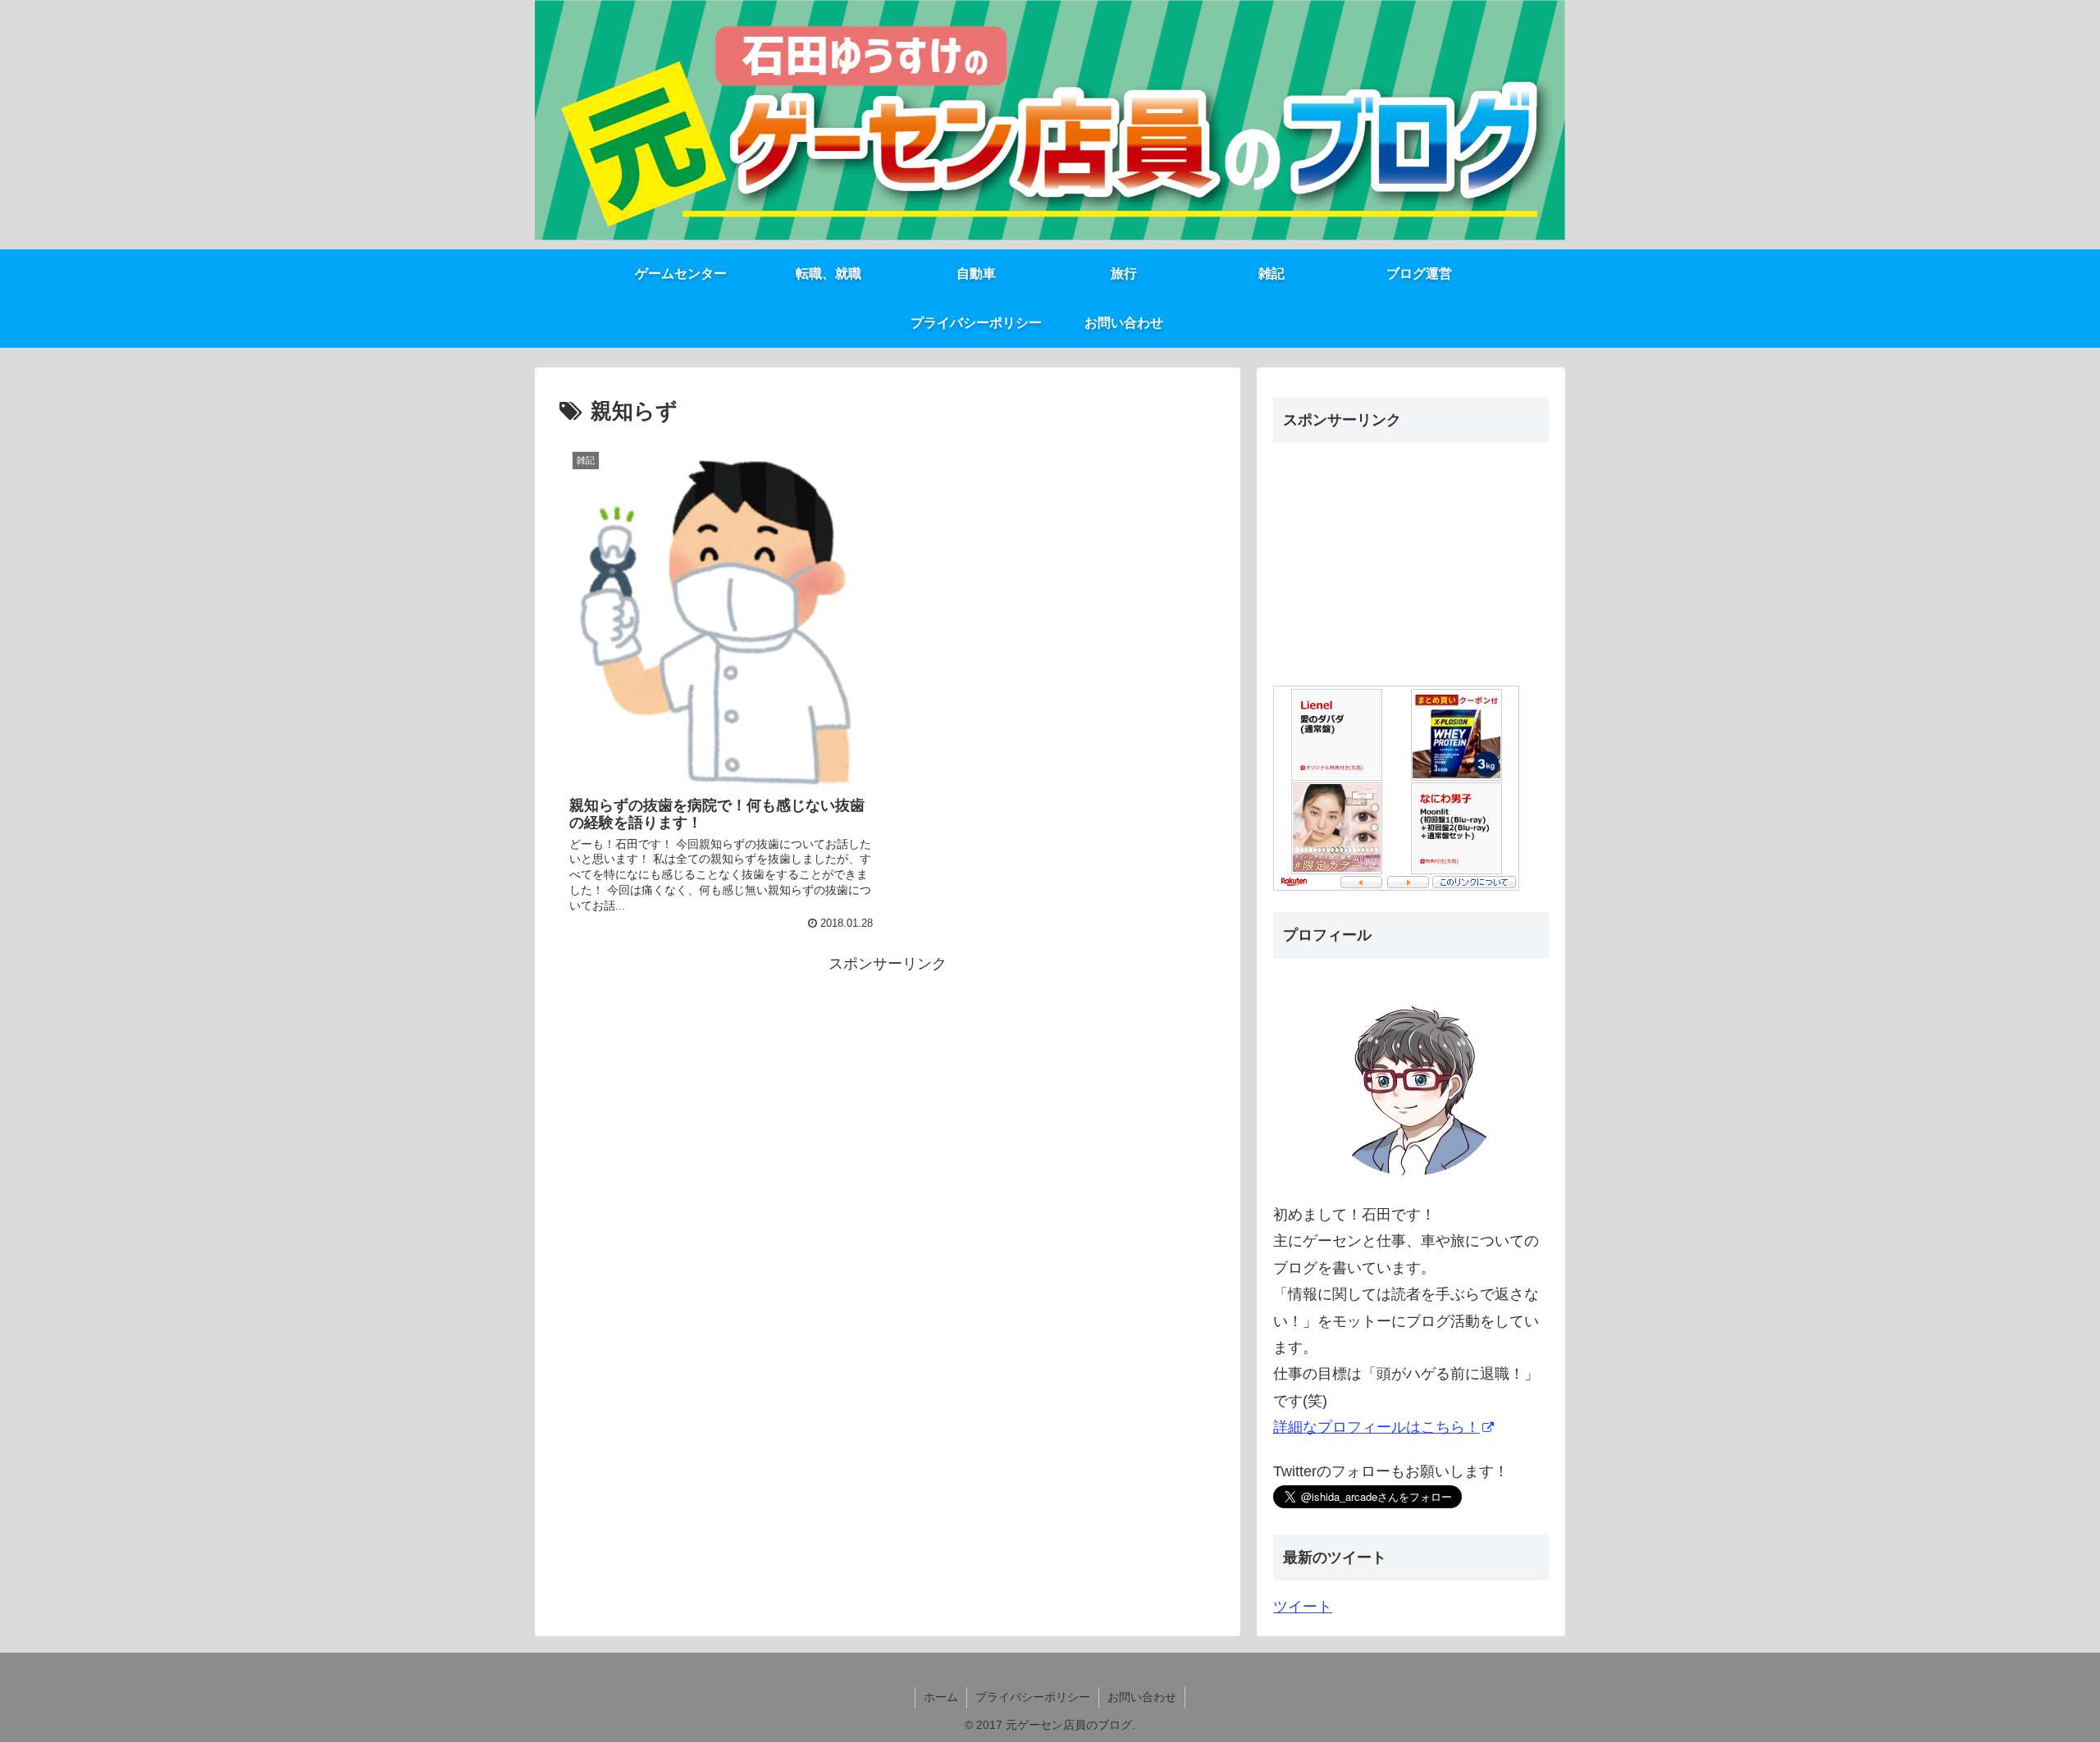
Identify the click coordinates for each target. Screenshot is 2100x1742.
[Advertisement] (888, 1092)
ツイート (1303, 1607)
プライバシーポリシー (1033, 1697)
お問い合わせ (1142, 1697)
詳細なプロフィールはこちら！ (1376, 1427)
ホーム (941, 1697)
